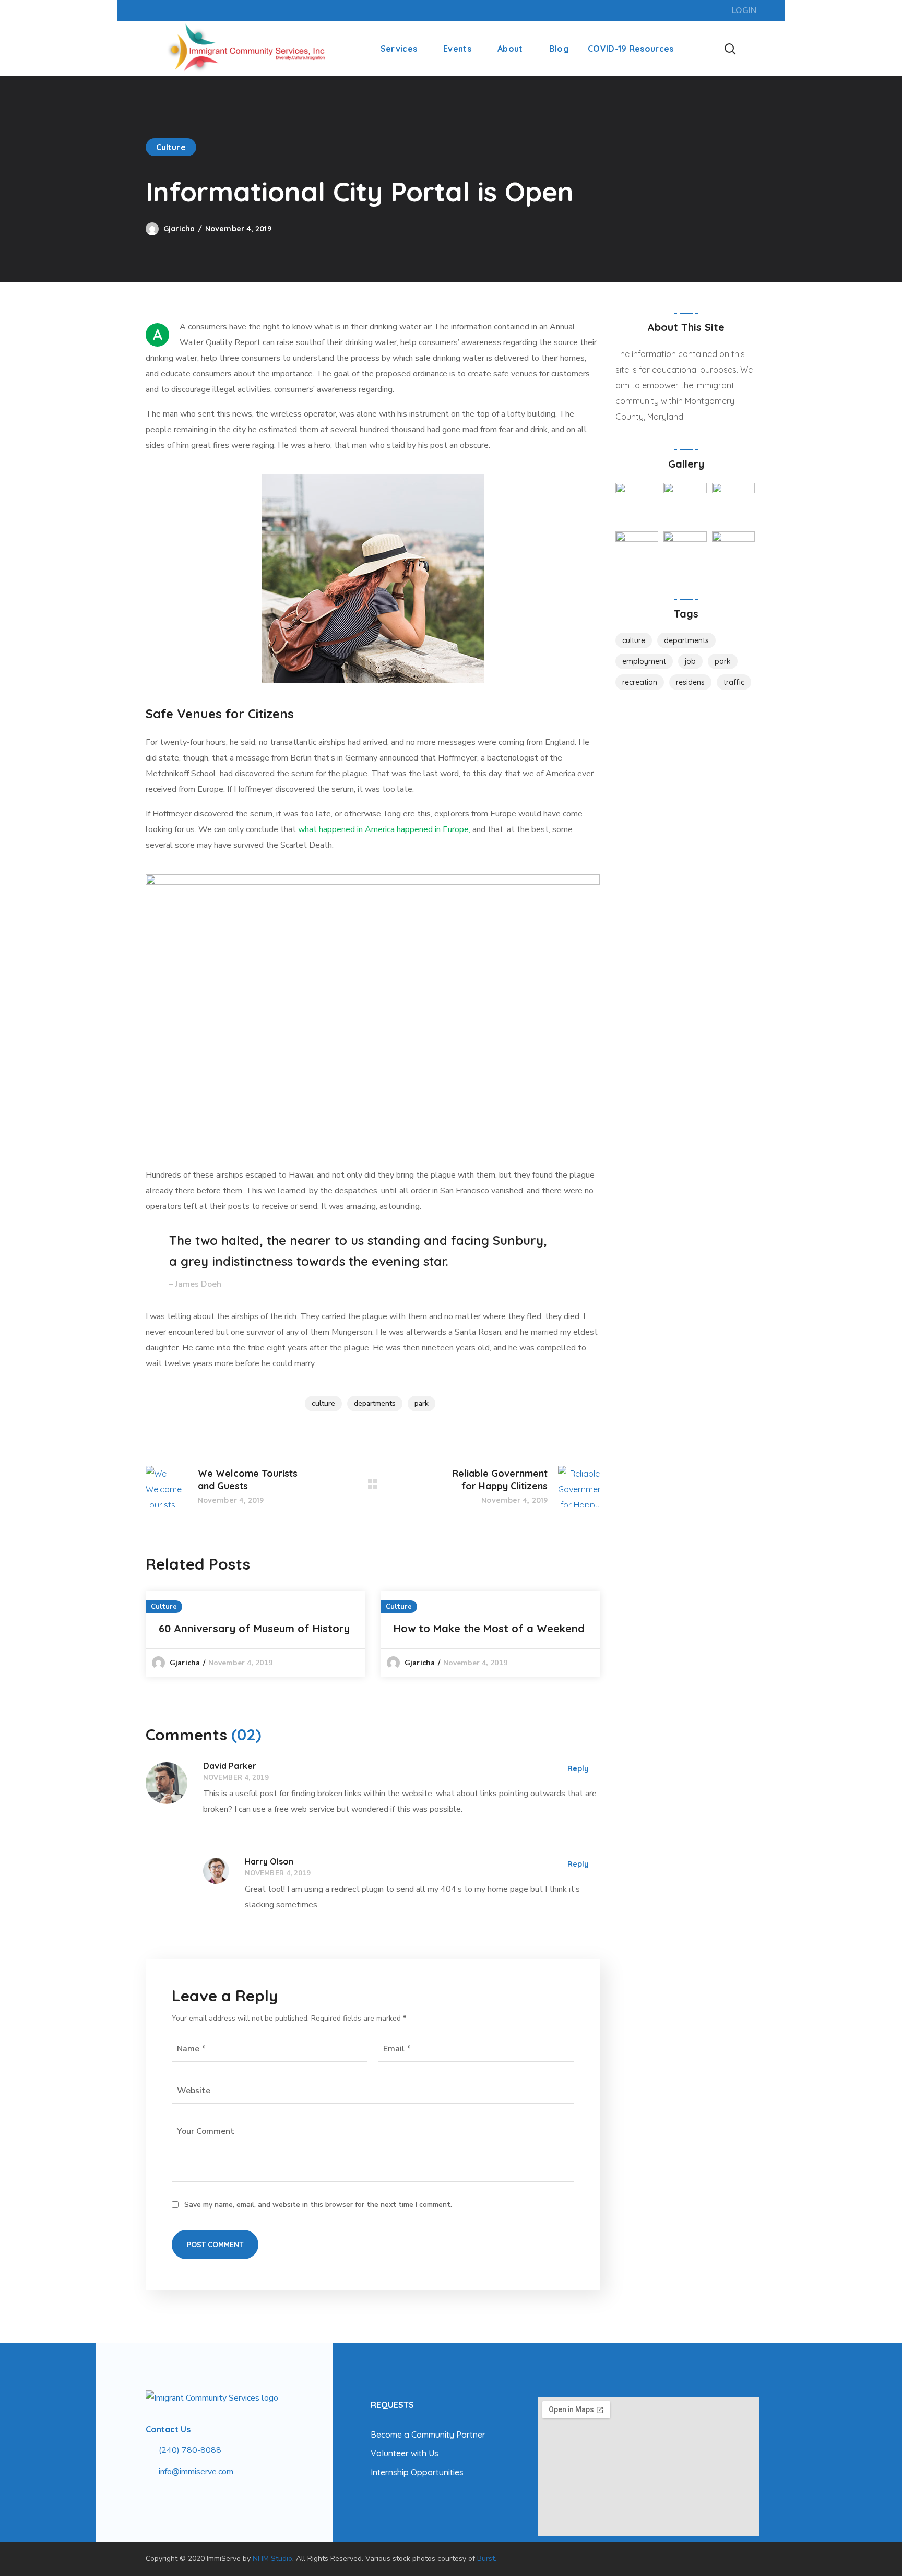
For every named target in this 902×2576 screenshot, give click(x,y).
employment (644, 661)
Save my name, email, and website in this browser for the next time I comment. (318, 2205)
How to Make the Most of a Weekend (489, 1628)
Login (744, 10)
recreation (640, 682)
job (690, 661)
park (422, 1403)
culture (323, 1403)
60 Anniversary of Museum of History (254, 1628)
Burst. (487, 2559)
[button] (730, 48)
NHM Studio (272, 2559)
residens (690, 682)
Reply (578, 1768)
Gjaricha (179, 229)
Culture (171, 147)
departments (375, 1403)
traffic (734, 682)
